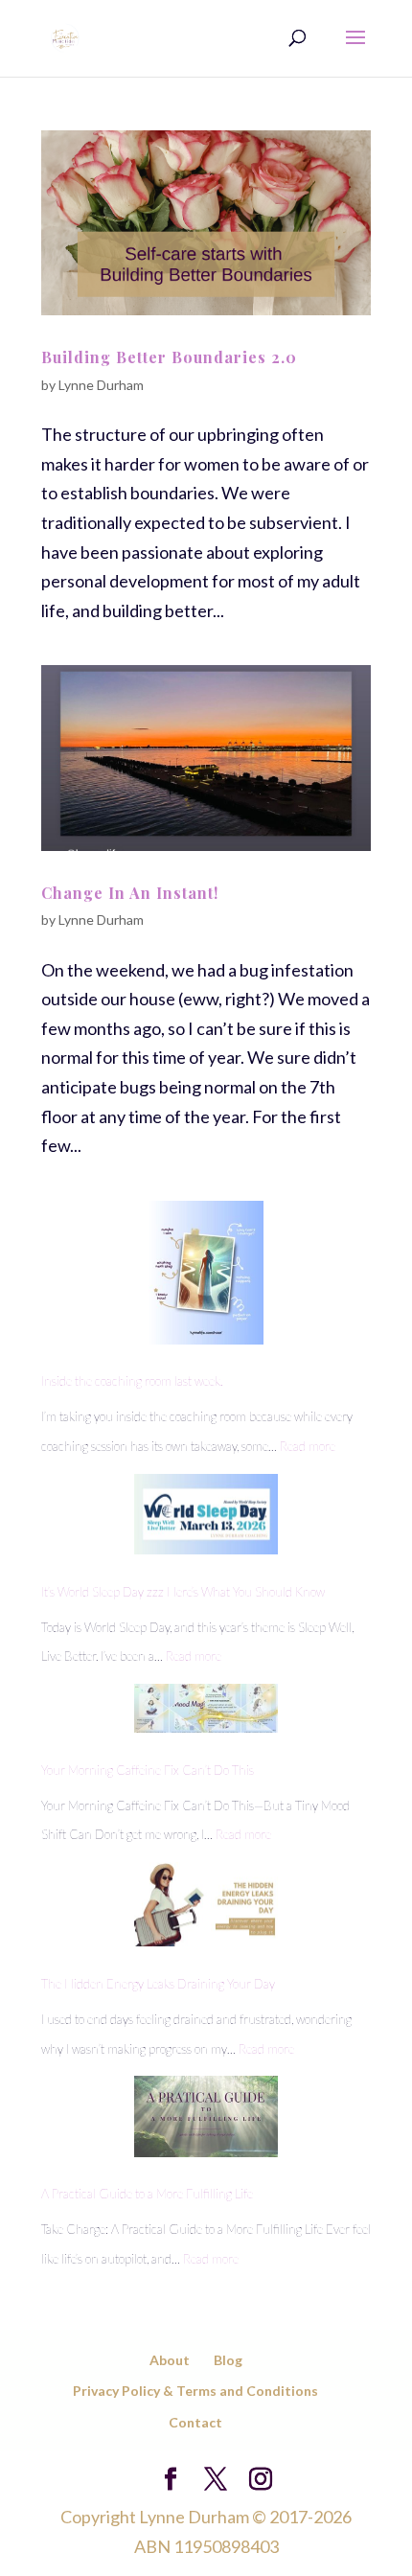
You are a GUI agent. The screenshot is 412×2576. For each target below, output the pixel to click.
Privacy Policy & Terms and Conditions (195, 2391)
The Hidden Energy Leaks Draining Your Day (158, 1984)
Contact (195, 2422)
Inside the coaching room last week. (132, 1381)
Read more (308, 1446)
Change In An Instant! (130, 893)
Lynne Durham (101, 385)
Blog (228, 2360)
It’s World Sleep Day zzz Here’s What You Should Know (183, 1592)
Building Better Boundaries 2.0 (169, 357)
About (170, 2360)
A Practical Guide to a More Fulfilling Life (147, 2194)
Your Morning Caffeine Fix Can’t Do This (148, 1770)
